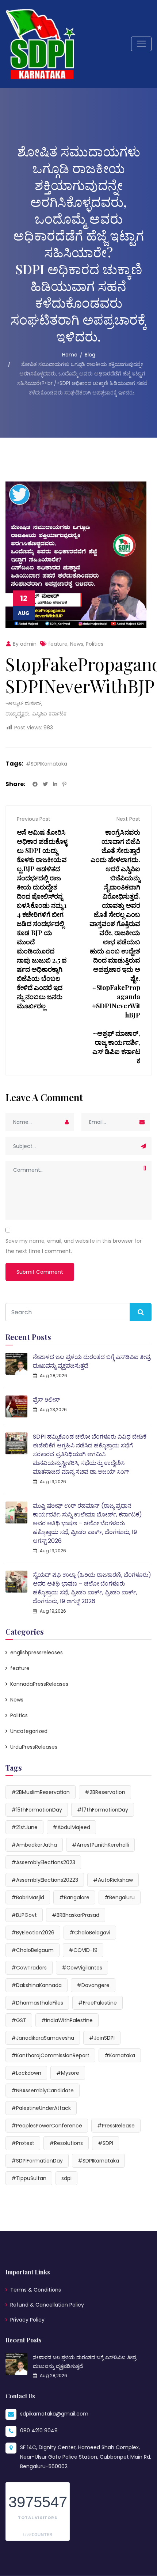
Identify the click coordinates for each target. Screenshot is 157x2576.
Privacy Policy (27, 2320)
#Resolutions (66, 2143)
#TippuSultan (29, 2178)
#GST (19, 2020)
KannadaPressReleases (39, 1684)
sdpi (66, 2178)
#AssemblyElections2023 (43, 1862)
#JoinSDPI (102, 2038)
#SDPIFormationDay (37, 2161)
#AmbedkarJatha (34, 1845)
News (77, 644)
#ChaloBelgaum (32, 1950)
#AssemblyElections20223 (45, 1880)
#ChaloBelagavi (90, 1933)
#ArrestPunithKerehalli (100, 1845)
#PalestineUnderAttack (41, 2108)
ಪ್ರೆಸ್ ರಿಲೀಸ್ (46, 1400)
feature (58, 644)
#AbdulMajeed (71, 1827)
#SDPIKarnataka (47, 764)
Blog (90, 355)
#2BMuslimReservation (41, 1792)
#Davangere (93, 1985)
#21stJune (24, 1827)
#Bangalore (74, 1897)
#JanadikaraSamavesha (43, 2038)
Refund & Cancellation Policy (47, 2305)
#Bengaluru (120, 1897)
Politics (95, 644)
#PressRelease (116, 2126)
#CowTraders (29, 1968)
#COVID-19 (83, 1950)
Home (70, 355)
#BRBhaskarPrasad (76, 1915)
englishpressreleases (37, 1653)
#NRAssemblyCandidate (43, 2090)
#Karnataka (120, 2055)
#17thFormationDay (103, 1810)
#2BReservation (105, 1792)
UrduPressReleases (34, 1747)
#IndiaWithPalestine (67, 2020)
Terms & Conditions (36, 2290)
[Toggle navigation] (141, 44)
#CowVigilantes (82, 1968)
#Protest (23, 2143)
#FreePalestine (97, 2003)
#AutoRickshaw (113, 1880)
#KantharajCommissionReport (50, 2055)
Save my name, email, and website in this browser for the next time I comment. (74, 1246)
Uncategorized (29, 1731)
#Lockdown (26, 2073)
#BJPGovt (24, 1915)
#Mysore (68, 2073)
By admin (24, 644)
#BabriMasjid (28, 1897)
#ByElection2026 (33, 1933)
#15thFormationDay (37, 1810)
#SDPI (106, 2143)
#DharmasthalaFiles (37, 2003)
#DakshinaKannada (37, 1985)
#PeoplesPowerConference (47, 2126)
